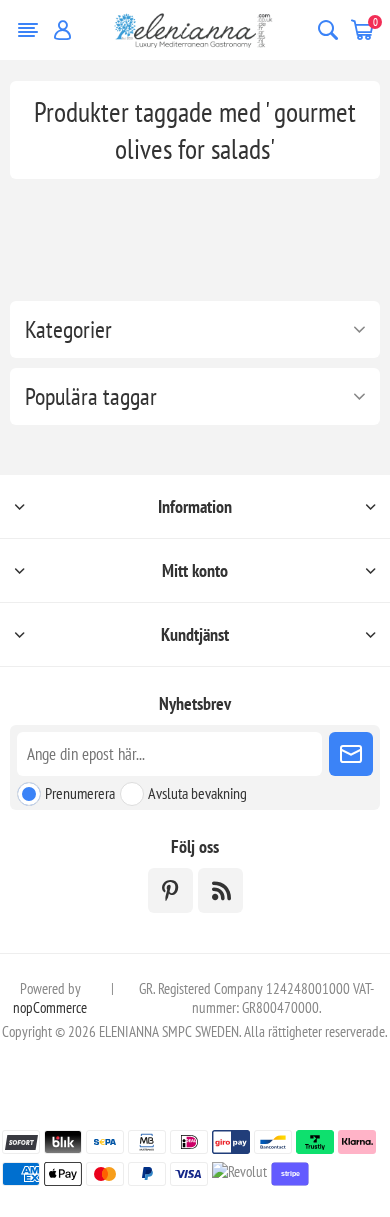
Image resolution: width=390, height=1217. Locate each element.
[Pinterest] (170, 890)
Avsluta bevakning (197, 793)
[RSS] (220, 890)
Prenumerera (80, 793)
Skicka (351, 754)
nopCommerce (50, 1007)
